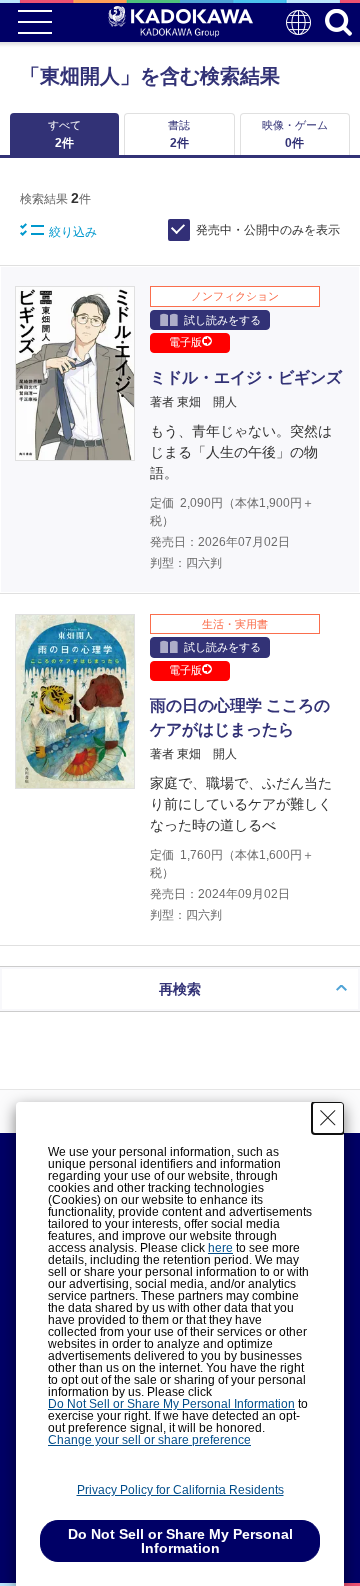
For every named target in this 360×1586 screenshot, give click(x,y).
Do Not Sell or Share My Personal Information (171, 1404)
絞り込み (73, 232)
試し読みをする (222, 320)
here (220, 1248)
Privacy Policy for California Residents (180, 1490)
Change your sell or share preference (149, 1440)
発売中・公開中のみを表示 (268, 230)
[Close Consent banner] (328, 1118)
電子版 (185, 342)
